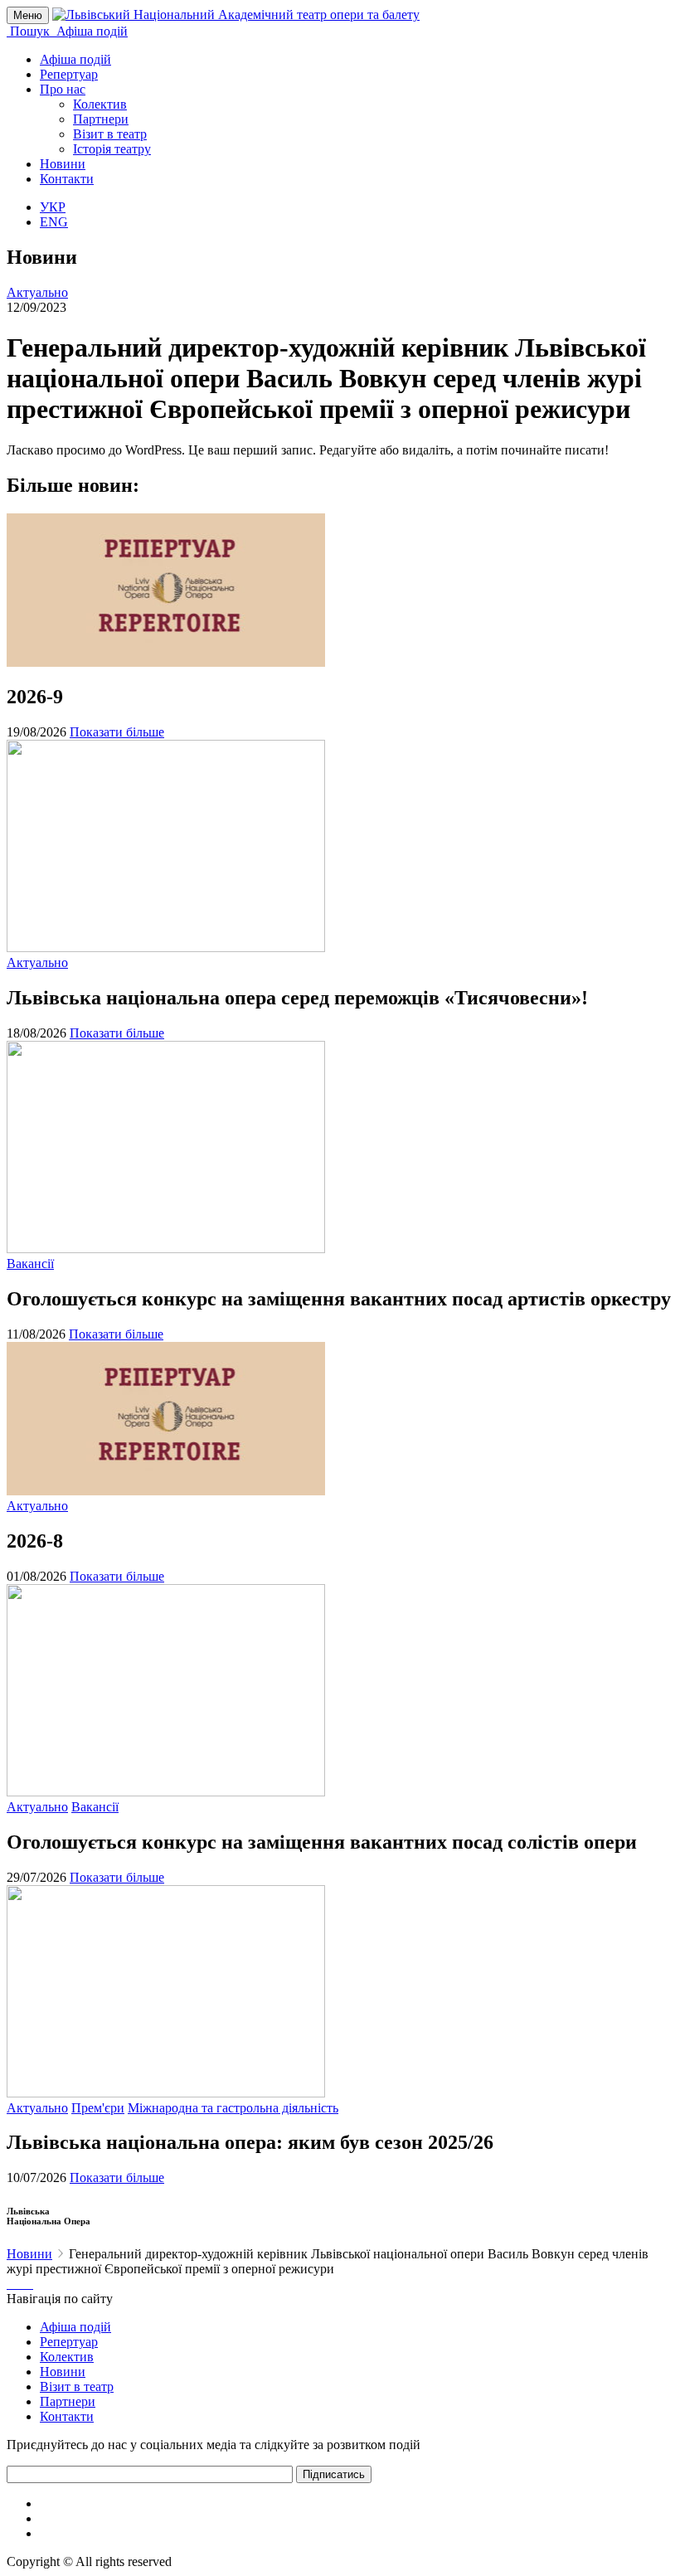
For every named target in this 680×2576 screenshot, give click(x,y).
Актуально (37, 292)
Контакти (67, 179)
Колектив (100, 104)
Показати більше (117, 732)
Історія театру (112, 149)
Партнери (101, 119)
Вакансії (30, 1264)
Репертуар (69, 74)
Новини (63, 164)
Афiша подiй (75, 2327)
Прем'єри (98, 2108)
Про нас (63, 89)
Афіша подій (75, 59)
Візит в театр (110, 134)
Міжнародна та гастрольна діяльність (233, 2108)
